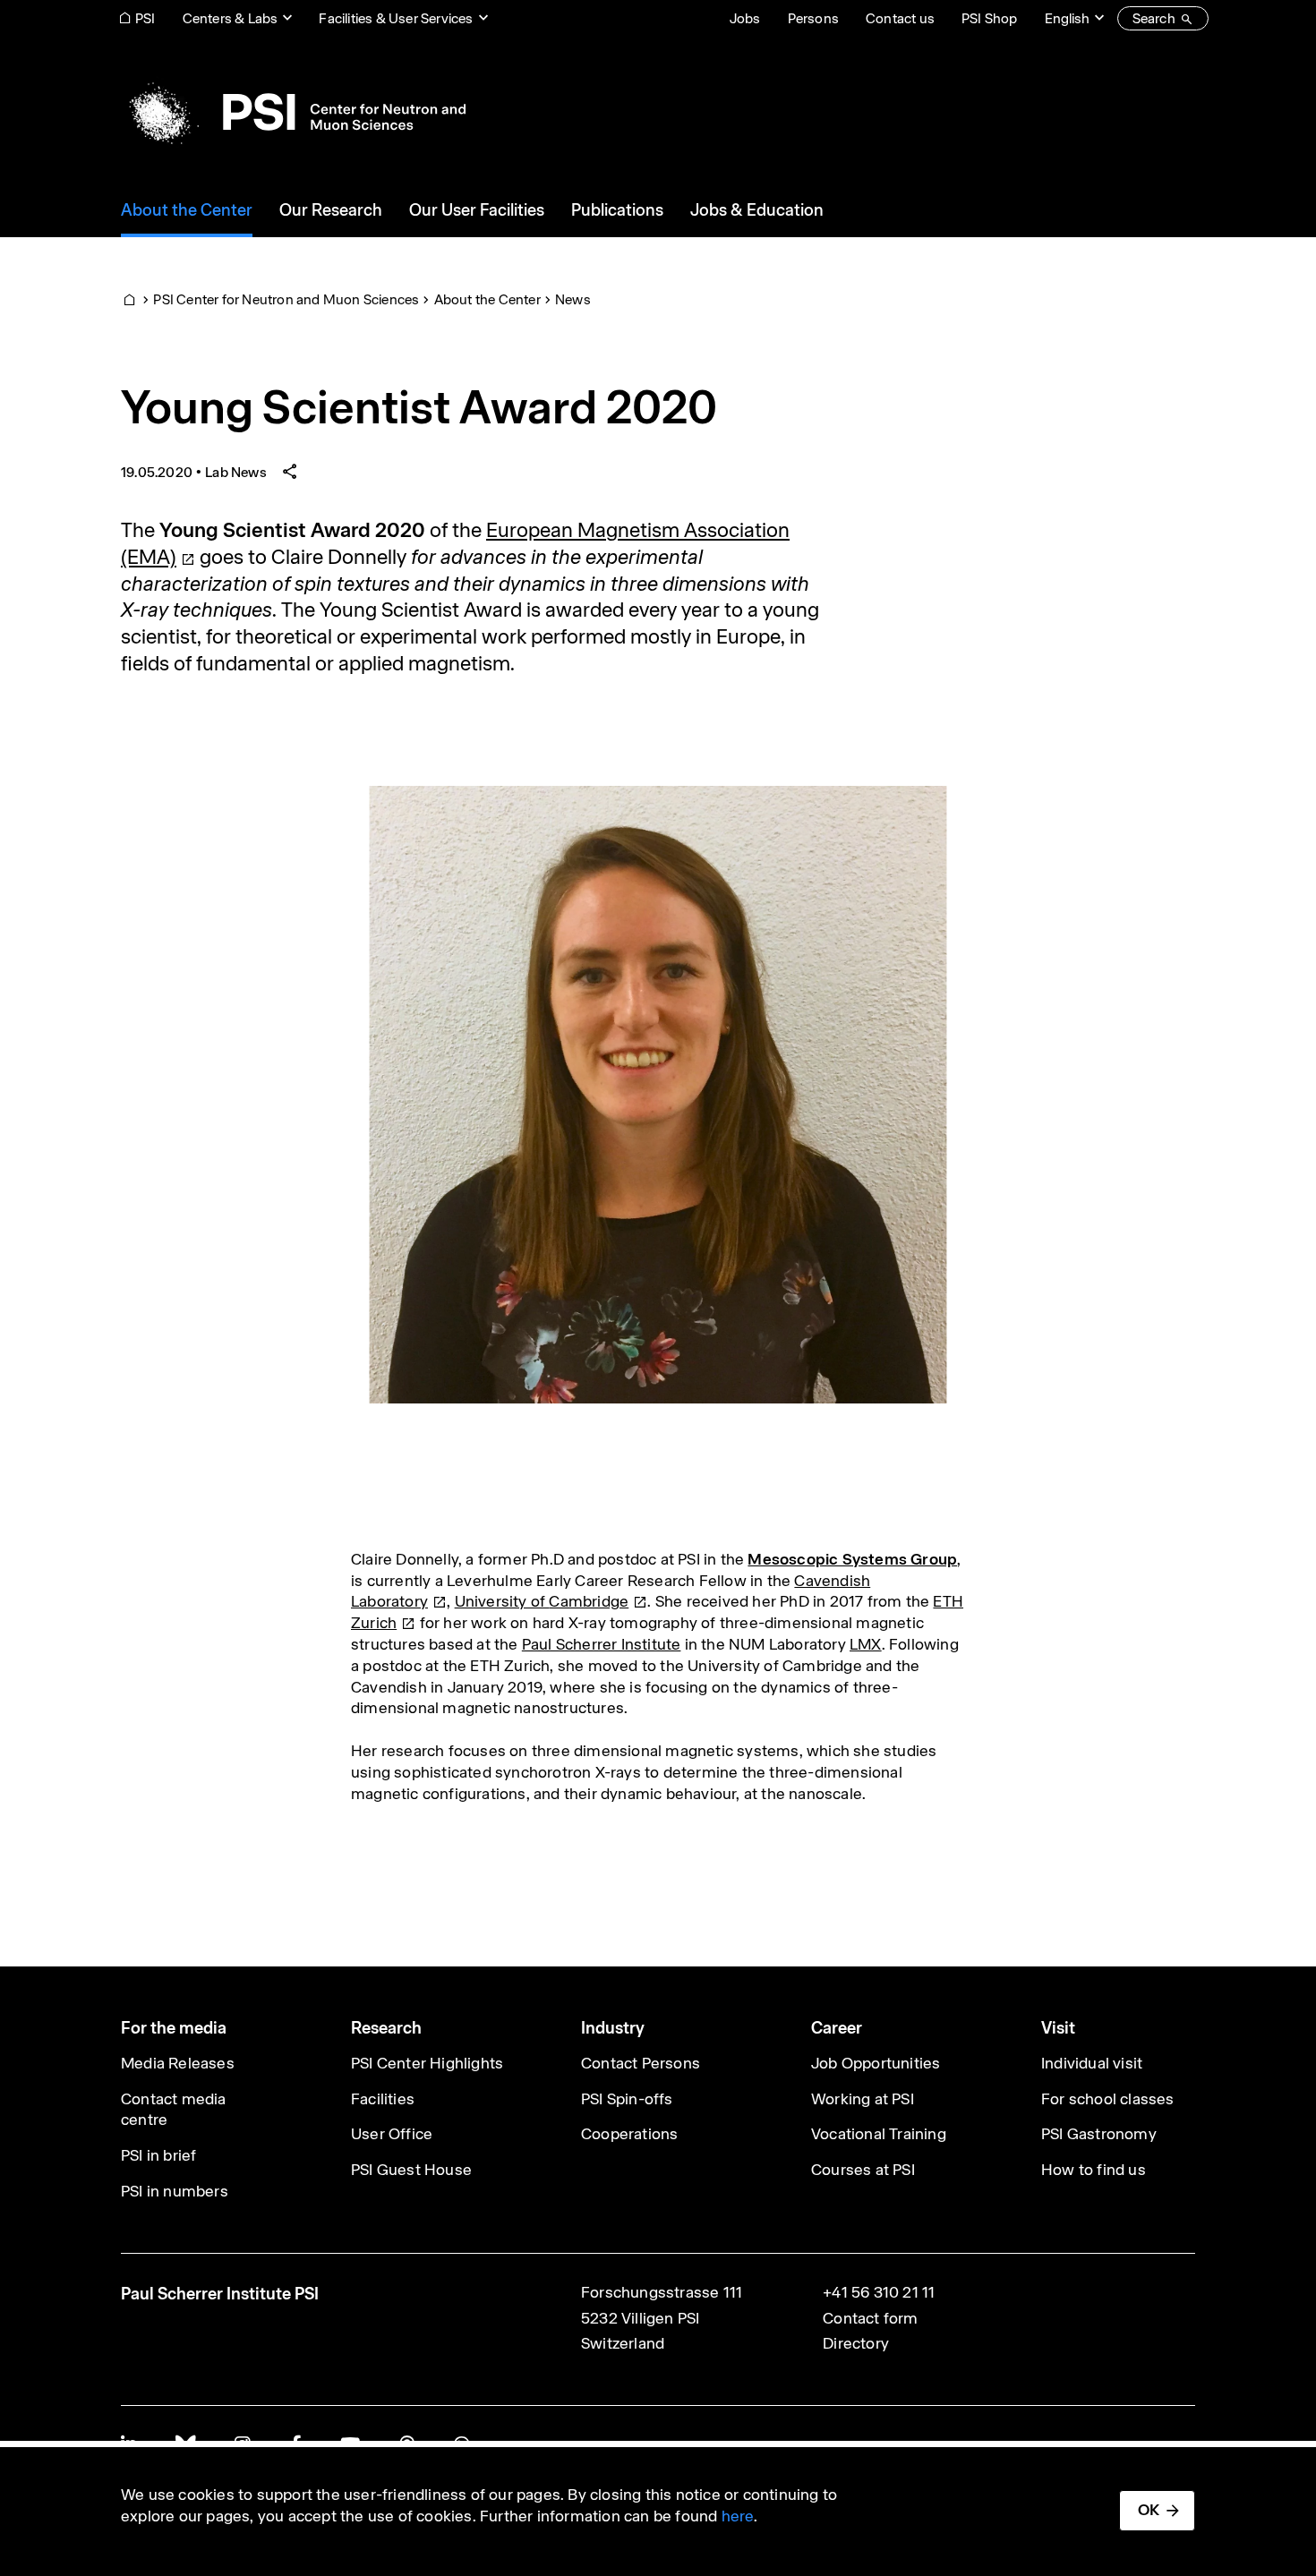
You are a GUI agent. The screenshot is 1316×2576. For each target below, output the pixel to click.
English (1067, 18)
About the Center (487, 299)
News (573, 299)
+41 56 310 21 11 (879, 2292)
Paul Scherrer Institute (602, 1644)
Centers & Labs (231, 18)
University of (542, 1601)
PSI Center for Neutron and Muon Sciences (286, 299)
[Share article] (290, 472)
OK (1149, 2510)
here (738, 2516)
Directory (856, 2343)
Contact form (870, 2318)
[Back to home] (293, 112)
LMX (866, 1644)
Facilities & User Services (396, 18)
